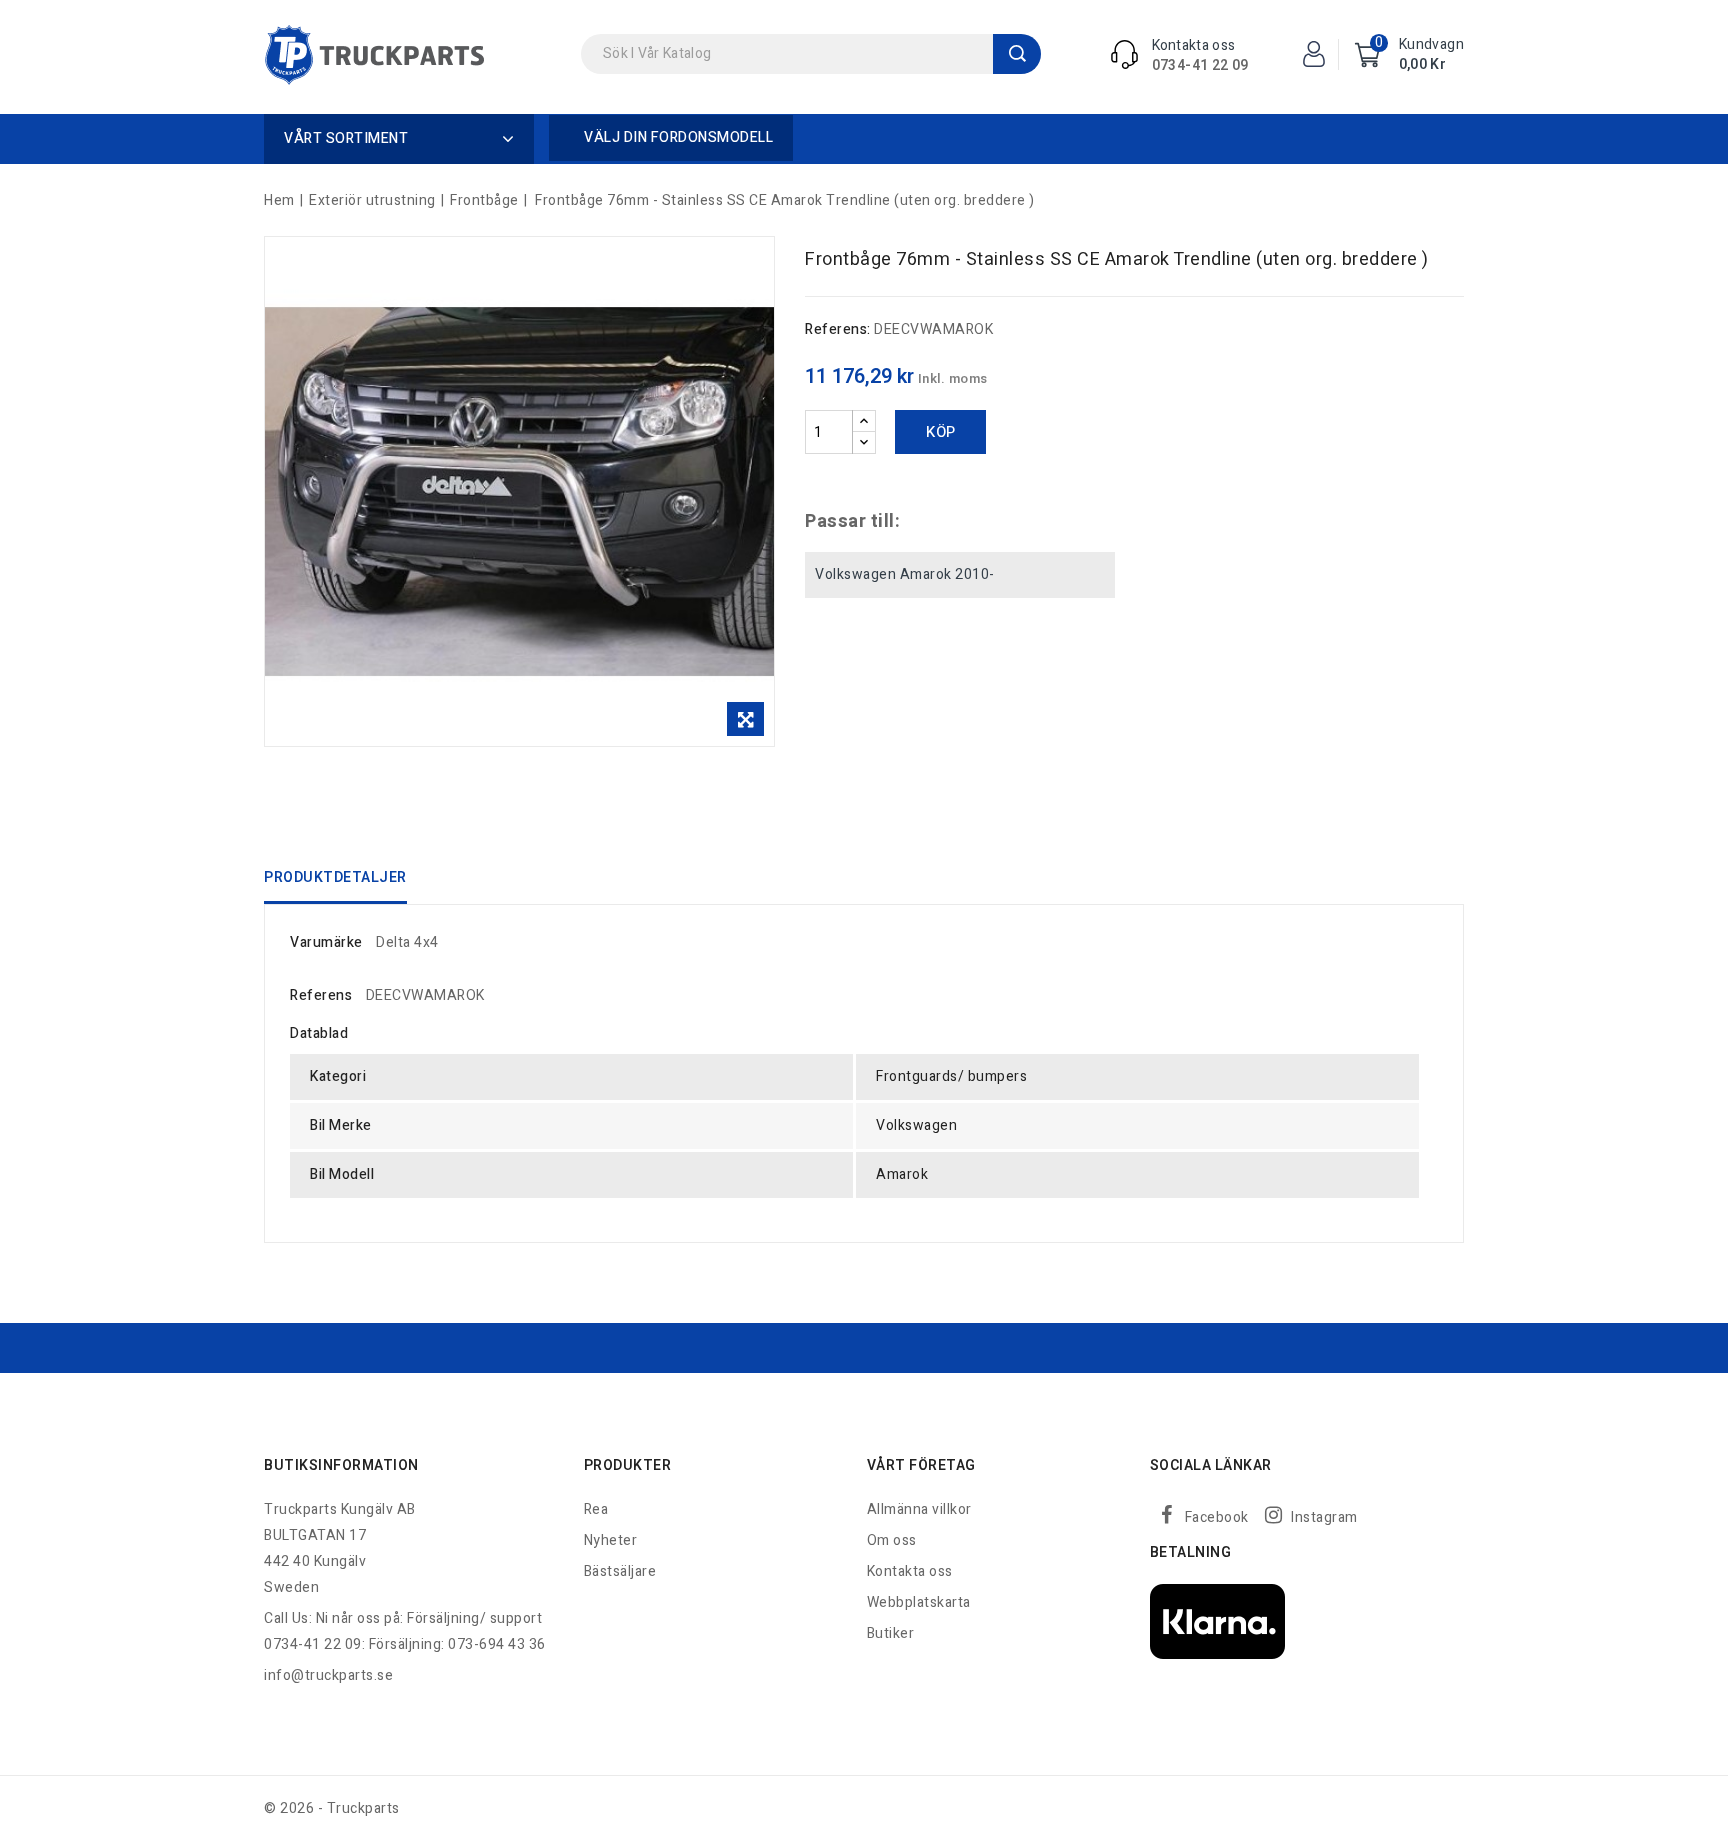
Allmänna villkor (919, 1509)
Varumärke (326, 942)
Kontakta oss (910, 1571)
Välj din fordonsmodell (678, 137)
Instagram (1324, 1517)
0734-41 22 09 (1200, 65)
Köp (940, 432)
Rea (596, 1509)
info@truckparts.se (328, 1675)
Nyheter (611, 1540)
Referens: (838, 329)
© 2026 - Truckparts (332, 1808)
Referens (321, 995)
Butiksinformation (341, 1465)
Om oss (892, 1540)
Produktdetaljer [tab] (335, 877)
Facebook (1217, 1517)
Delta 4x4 (407, 942)
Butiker (891, 1633)
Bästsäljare (620, 1571)
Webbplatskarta (919, 1602)
